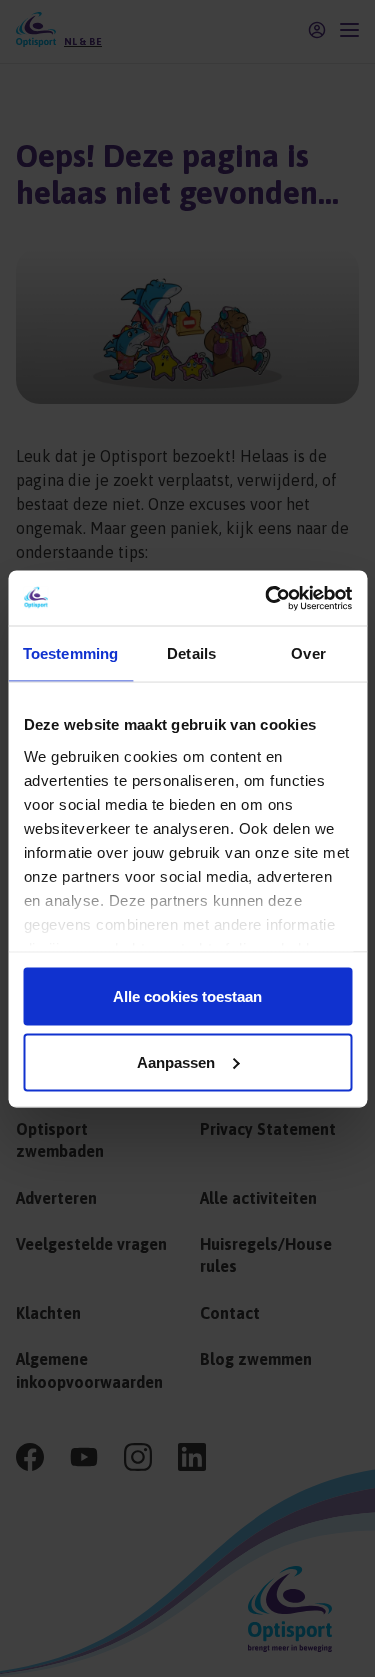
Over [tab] (308, 653)
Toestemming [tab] (70, 653)
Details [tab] (191, 653)
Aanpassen (176, 1061)
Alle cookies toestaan (187, 996)
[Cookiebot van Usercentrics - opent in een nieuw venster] (267, 598)
